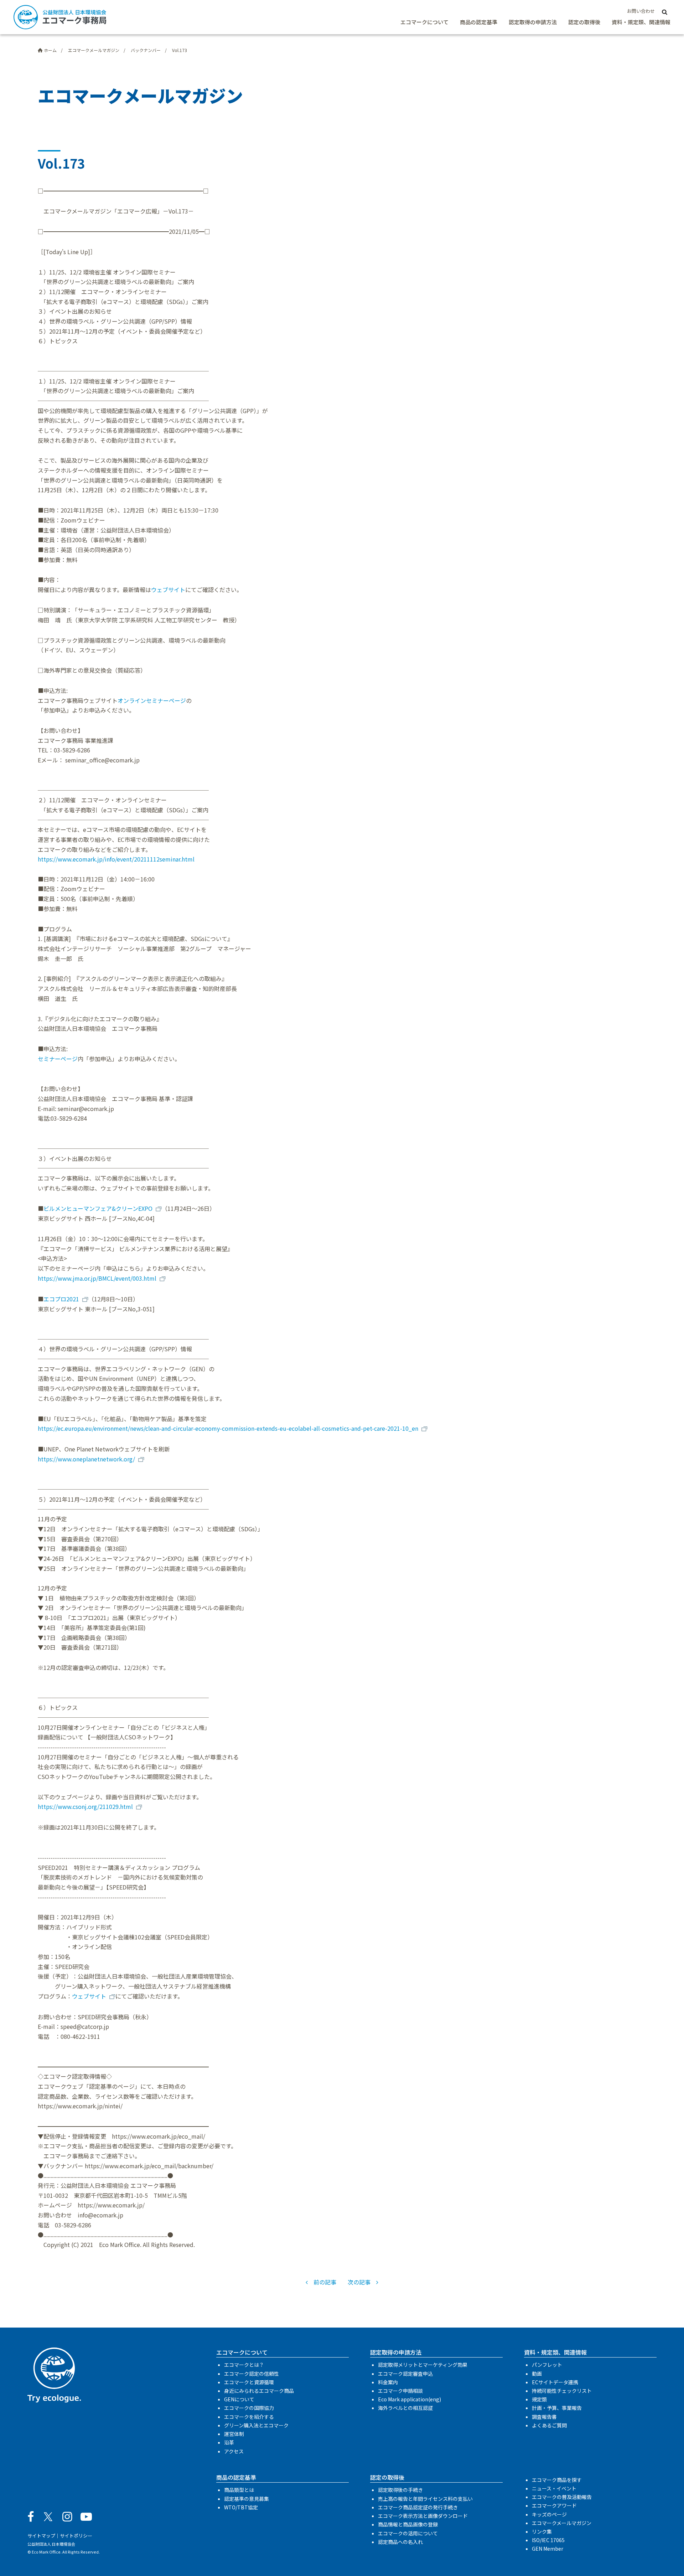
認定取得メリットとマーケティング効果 (423, 2365)
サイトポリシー (76, 2536)
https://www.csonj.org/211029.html (85, 1806)
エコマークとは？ (244, 2365)
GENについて (239, 2399)
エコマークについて (424, 22)
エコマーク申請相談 (400, 2391)
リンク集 (542, 2531)
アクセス (234, 2451)
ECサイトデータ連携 (555, 2382)
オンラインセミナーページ (152, 700)
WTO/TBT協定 (241, 2507)
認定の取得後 (584, 22)
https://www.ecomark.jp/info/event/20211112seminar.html (116, 859)
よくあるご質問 (549, 2425)
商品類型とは (239, 2490)
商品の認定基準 (479, 22)
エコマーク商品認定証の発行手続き (418, 2507)
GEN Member (548, 2549)
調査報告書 (544, 2417)
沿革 (229, 2442)
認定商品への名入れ (400, 2542)
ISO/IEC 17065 (548, 2540)
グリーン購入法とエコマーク (256, 2425)
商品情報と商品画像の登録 (408, 2524)
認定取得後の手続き (400, 2490)
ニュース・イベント (554, 2488)
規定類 (539, 2399)
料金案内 (388, 2382)
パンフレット (547, 2365)
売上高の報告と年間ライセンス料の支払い (425, 2499)
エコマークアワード (554, 2505)
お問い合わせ (641, 11)
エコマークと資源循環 (249, 2382)
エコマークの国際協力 (249, 2408)
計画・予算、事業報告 (557, 2408)
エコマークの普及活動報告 (562, 2497)
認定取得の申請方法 (533, 22)
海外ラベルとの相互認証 (405, 2408)
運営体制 (234, 2434)
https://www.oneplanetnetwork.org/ (86, 1459)
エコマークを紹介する (249, 2417)
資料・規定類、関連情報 (641, 22)
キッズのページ (549, 2514)
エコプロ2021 (61, 1299)
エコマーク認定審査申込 (405, 2374)
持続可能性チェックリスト (562, 2391)
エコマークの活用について (408, 2533)
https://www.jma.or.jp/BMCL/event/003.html (97, 1278)
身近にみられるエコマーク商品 (259, 2391)
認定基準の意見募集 (247, 2499)
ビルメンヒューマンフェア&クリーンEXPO (98, 1208)
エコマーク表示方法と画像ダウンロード (423, 2516)
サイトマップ (41, 2536)
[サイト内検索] (665, 11)
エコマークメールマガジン (562, 2523)
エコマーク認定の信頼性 (252, 2374)
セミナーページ (58, 1059)
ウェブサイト (168, 590)
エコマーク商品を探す (557, 2480)
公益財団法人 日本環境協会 (51, 2544)
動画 (537, 2374)
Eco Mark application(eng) (410, 2399)
